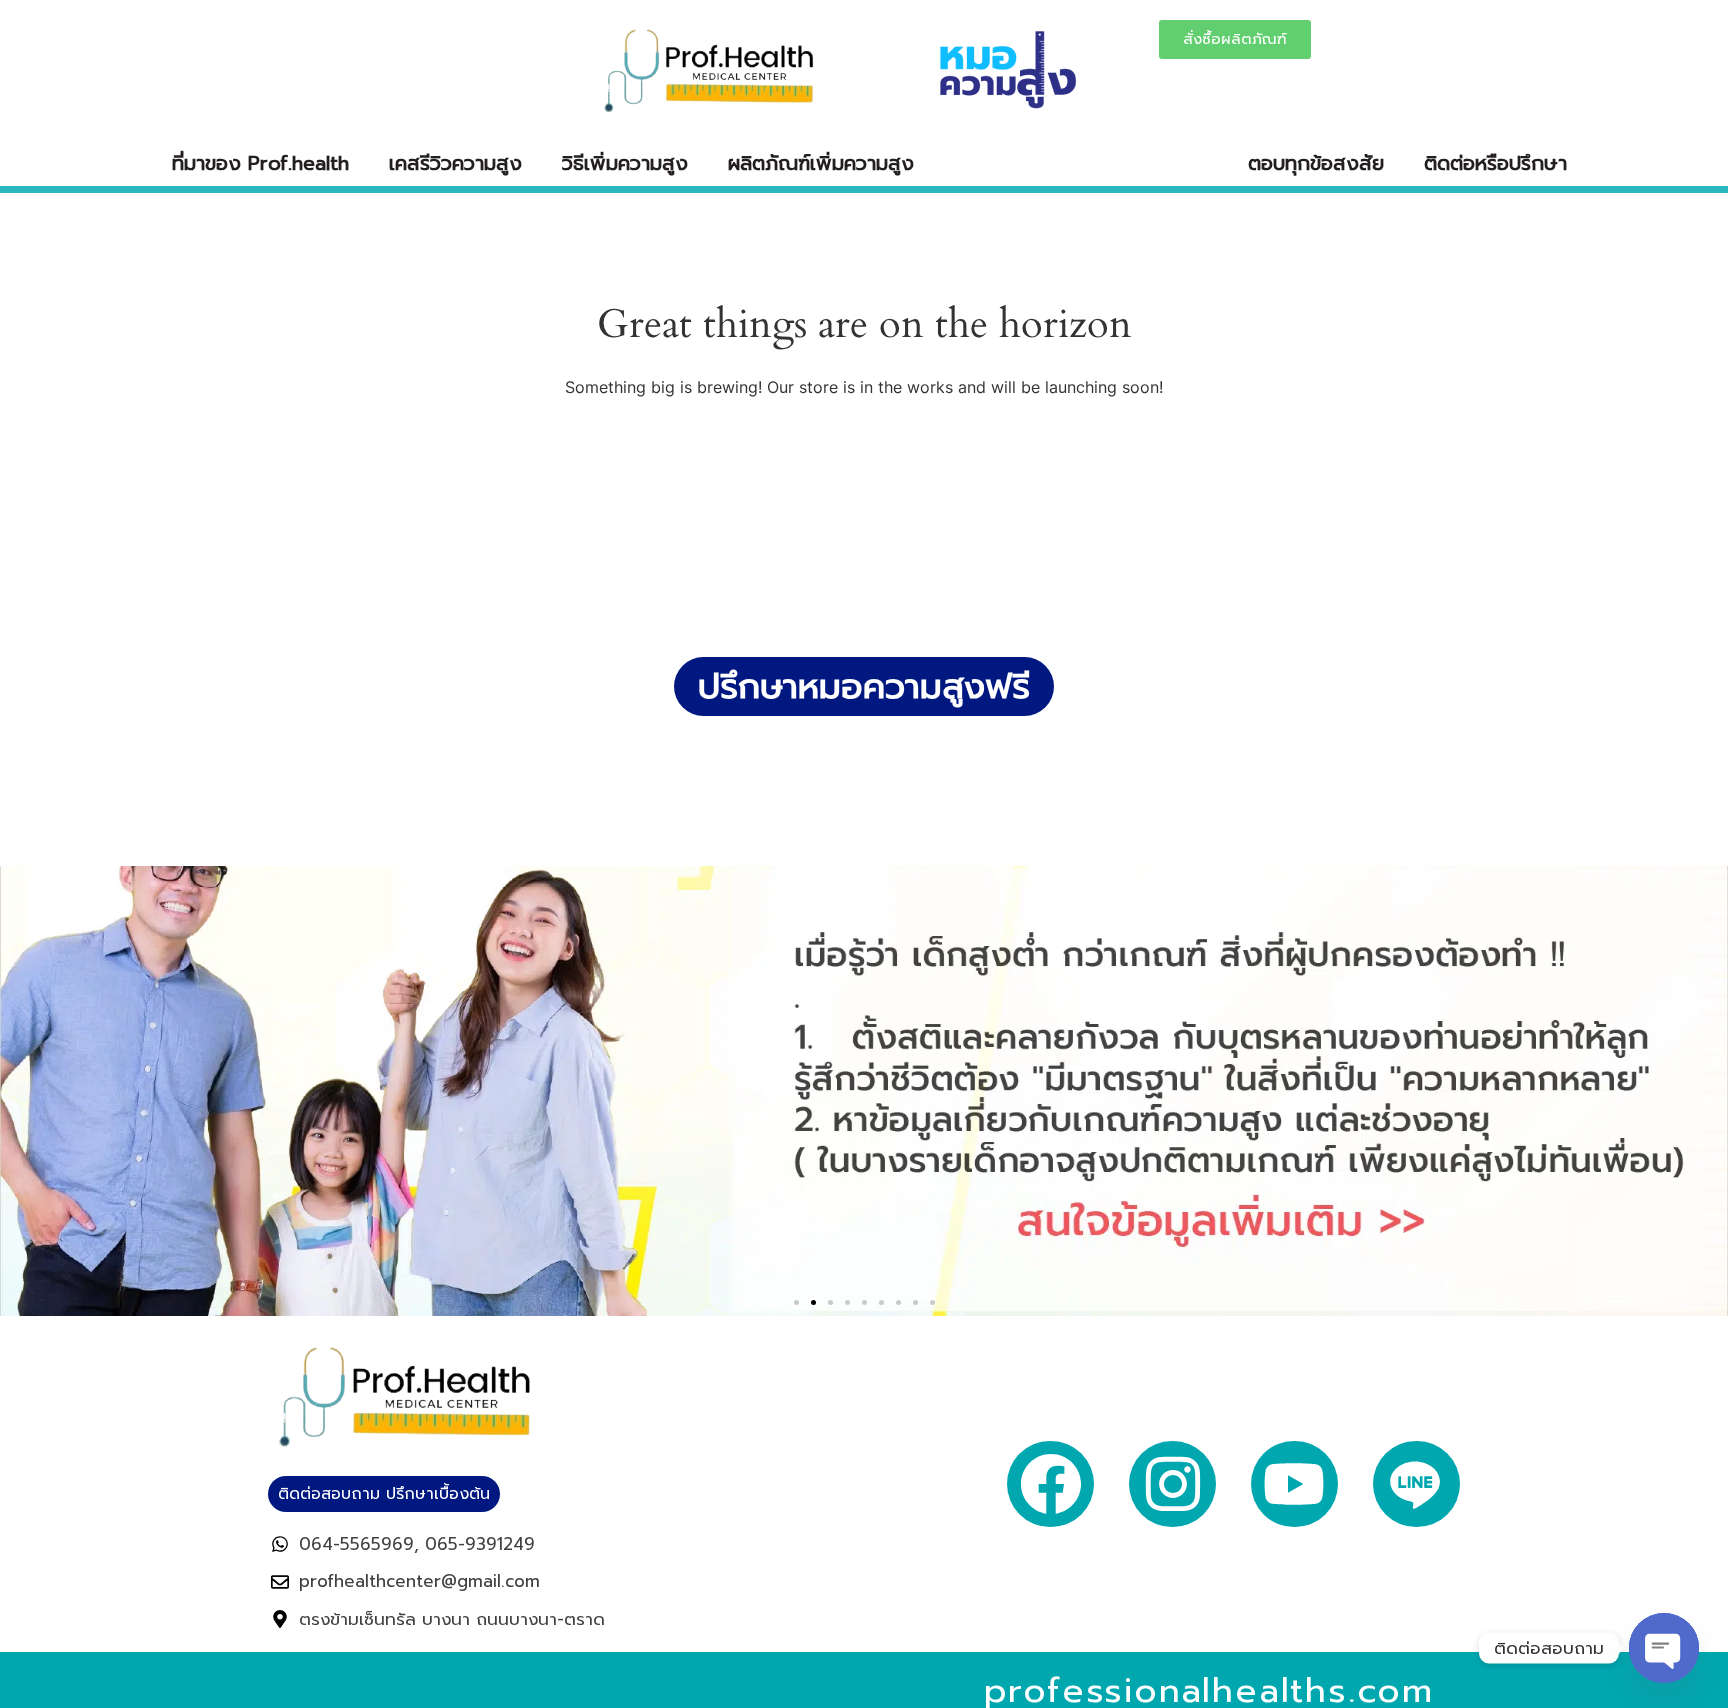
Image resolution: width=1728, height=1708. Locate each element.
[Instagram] (1172, 1484)
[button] (796, 1302)
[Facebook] (1050, 1484)
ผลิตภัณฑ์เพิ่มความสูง (821, 163)
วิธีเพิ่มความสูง (625, 163)
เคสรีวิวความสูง (455, 163)
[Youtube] (1294, 1484)
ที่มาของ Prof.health (260, 163)
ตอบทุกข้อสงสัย (1316, 163)
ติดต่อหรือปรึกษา (1495, 163)
